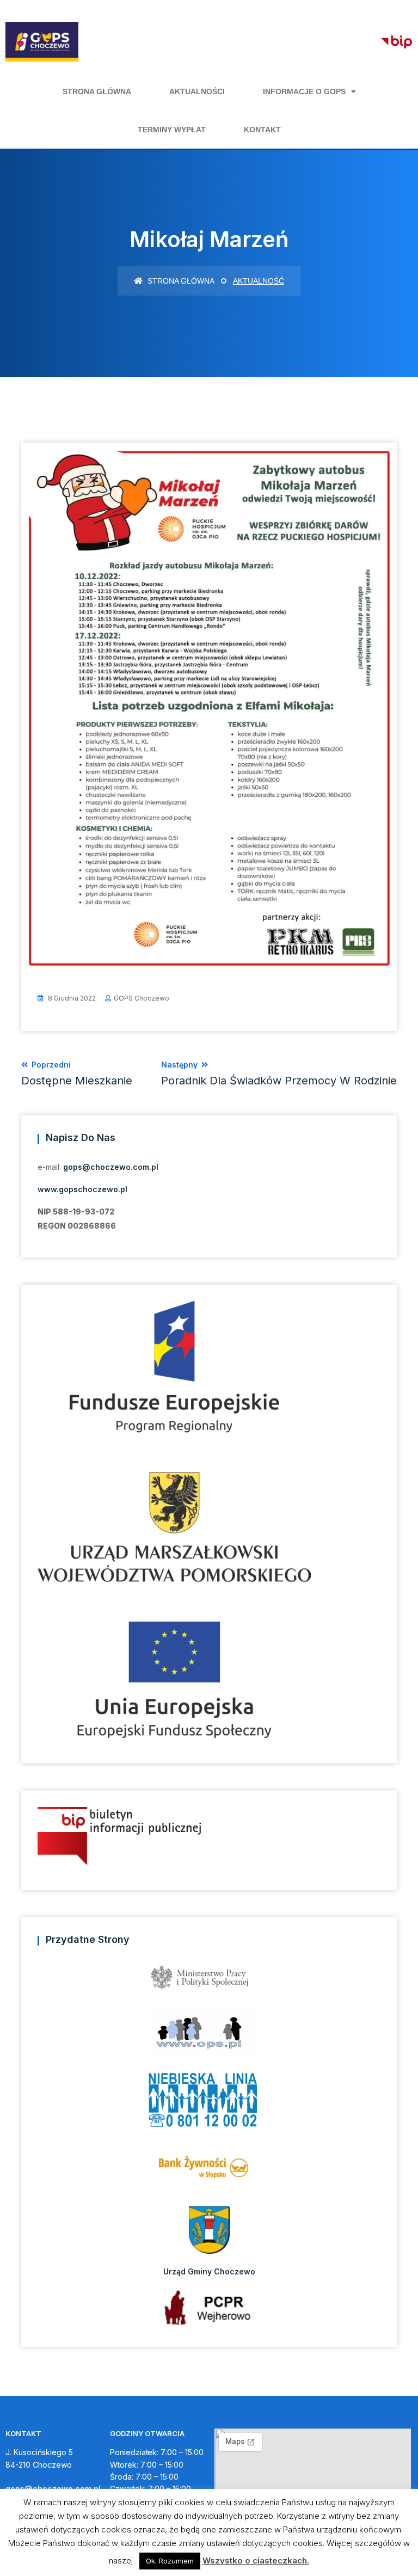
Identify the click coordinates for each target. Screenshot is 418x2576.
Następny (279, 1074)
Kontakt (262, 130)
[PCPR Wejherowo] (209, 2307)
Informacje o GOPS (304, 91)
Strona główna (97, 91)
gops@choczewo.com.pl (111, 1167)
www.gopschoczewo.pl (82, 1189)
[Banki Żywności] (209, 2171)
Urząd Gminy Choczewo (209, 2271)
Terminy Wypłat (172, 130)
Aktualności (197, 91)
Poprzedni (77, 1074)
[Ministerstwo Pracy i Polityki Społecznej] (209, 1981)
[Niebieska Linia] (209, 2103)
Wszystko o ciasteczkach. (256, 2560)
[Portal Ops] (209, 2036)
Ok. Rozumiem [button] (170, 2561)
